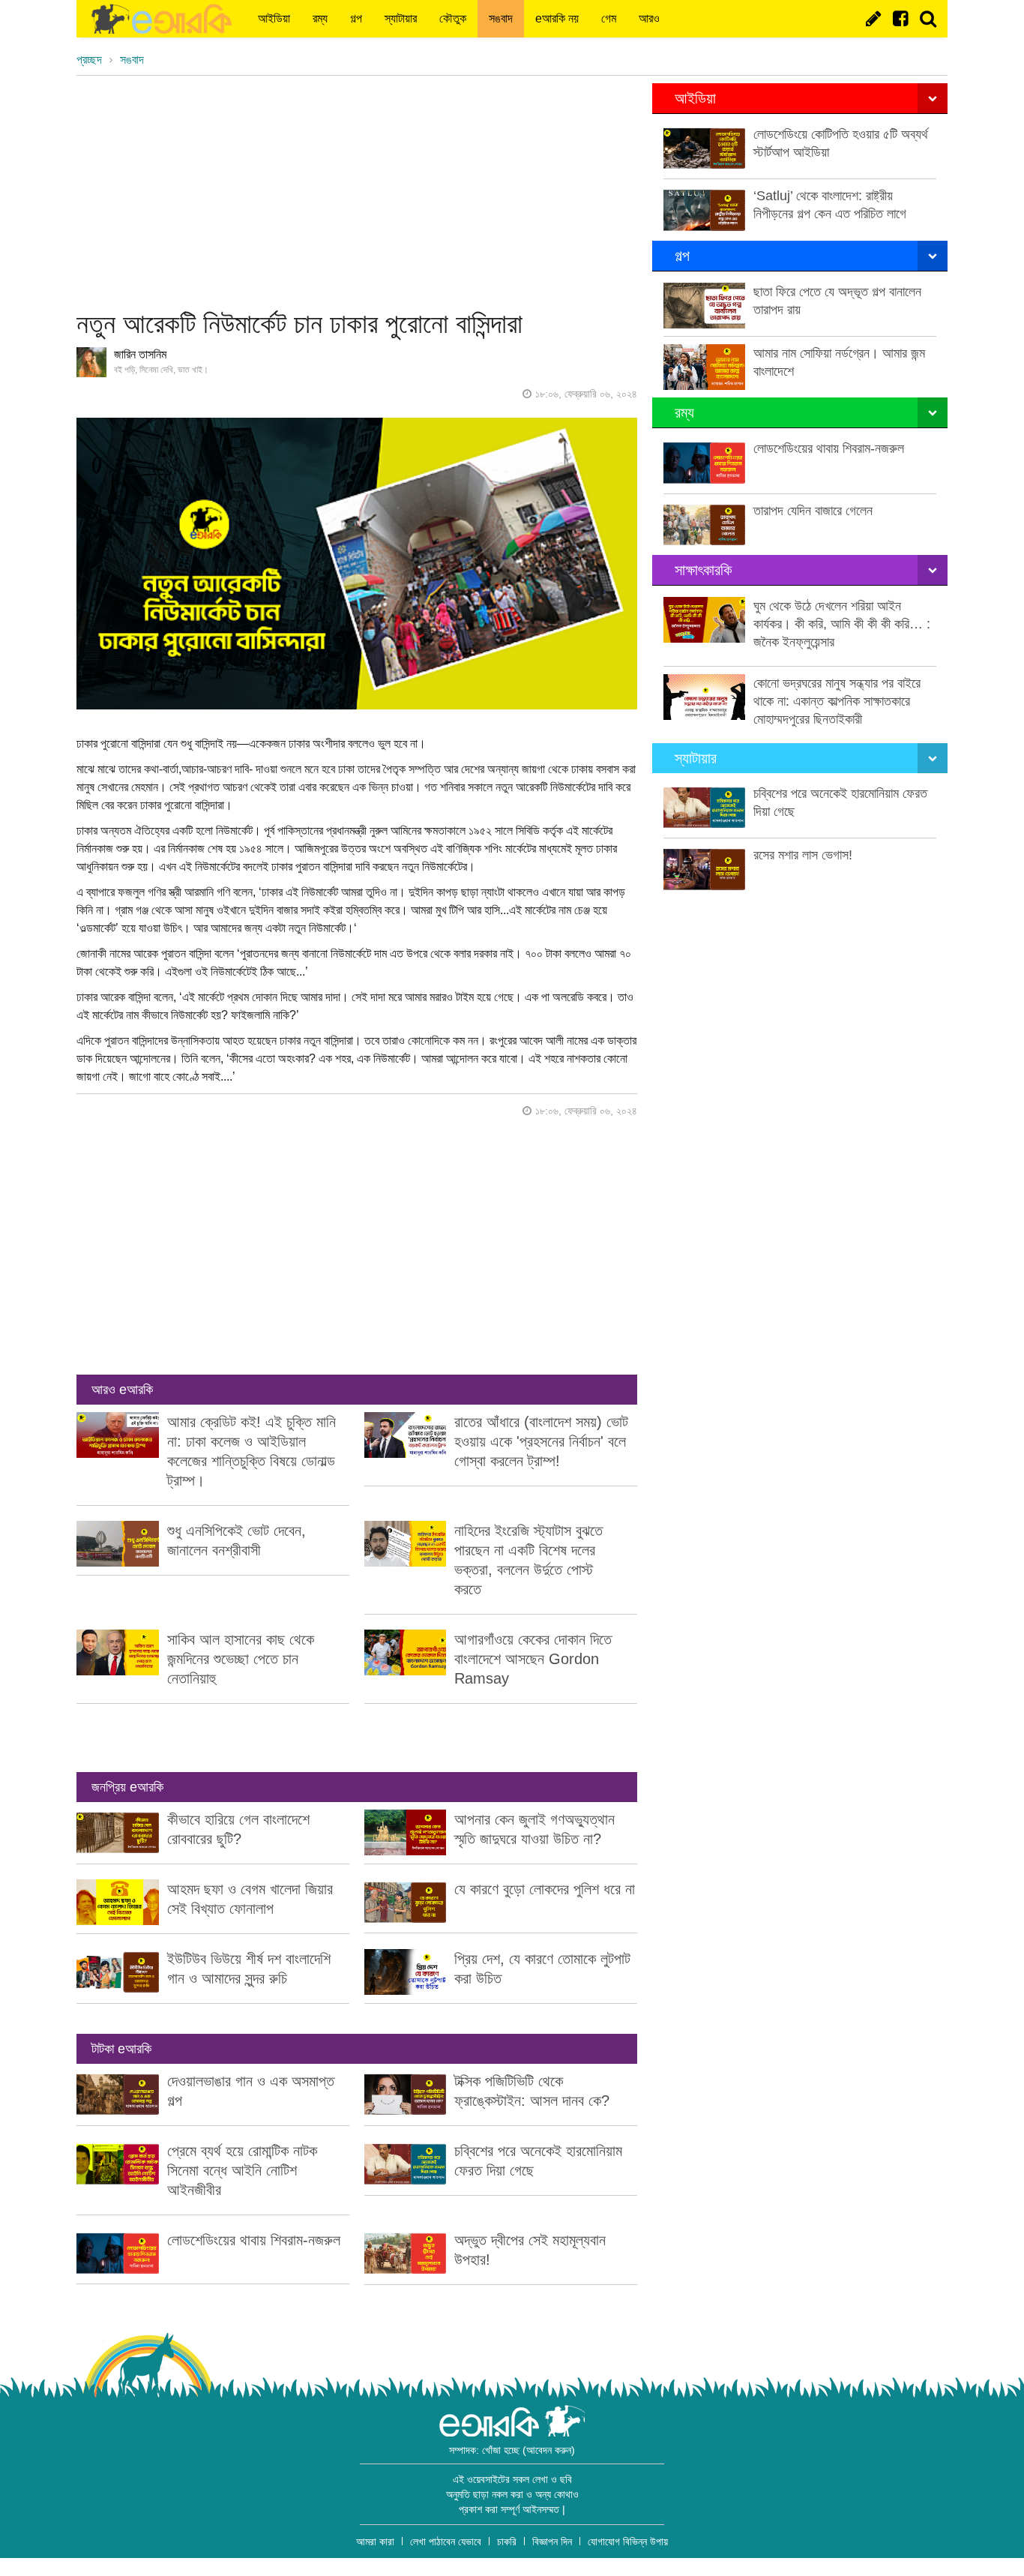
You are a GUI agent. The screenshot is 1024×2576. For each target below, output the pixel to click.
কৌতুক (453, 18)
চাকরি (507, 2542)
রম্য (320, 18)
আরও (649, 18)
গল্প (356, 18)
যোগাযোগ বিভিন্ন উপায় (628, 2542)
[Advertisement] (357, 188)
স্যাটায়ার (401, 18)
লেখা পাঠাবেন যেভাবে (446, 2542)
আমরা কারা (375, 2542)
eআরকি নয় (557, 18)
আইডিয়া (274, 18)
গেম (609, 18)
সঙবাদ (501, 18)
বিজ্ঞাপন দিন (552, 2542)
